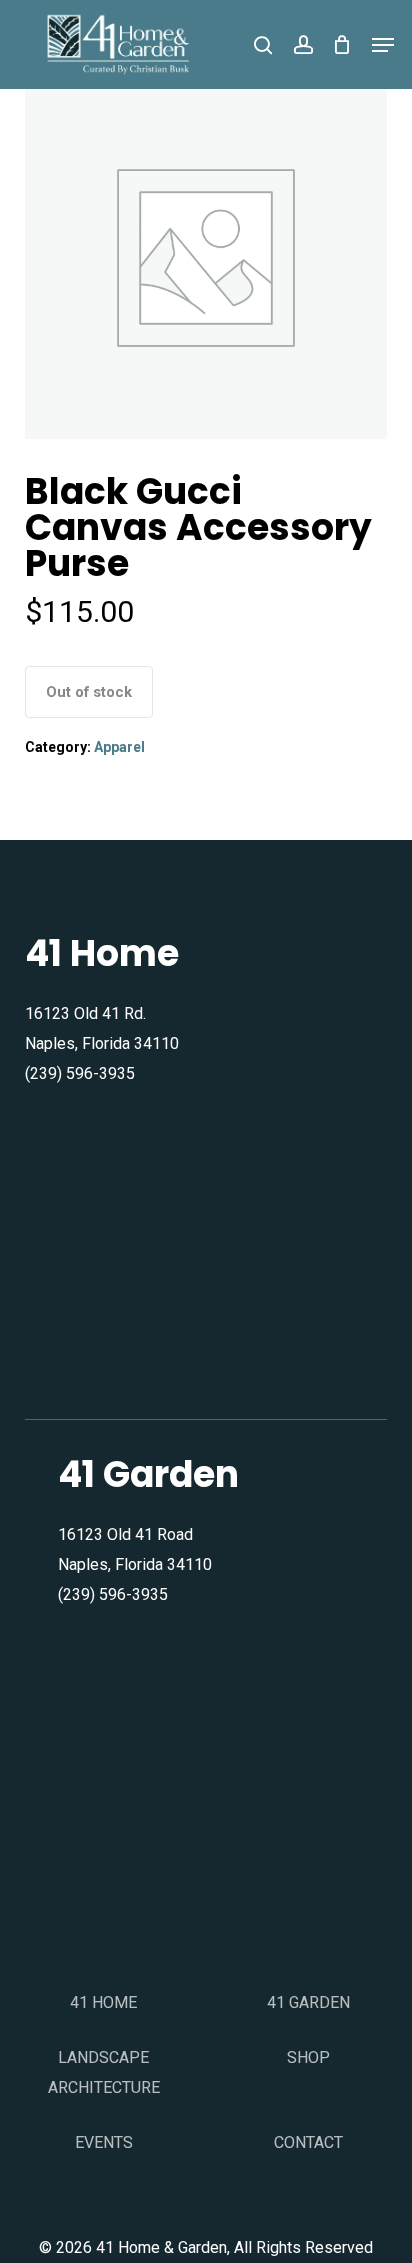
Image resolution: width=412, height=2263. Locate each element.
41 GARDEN (308, 2002)
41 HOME (103, 2002)
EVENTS (104, 2142)
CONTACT (308, 2142)
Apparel (119, 747)
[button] (383, 45)
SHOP (308, 2057)
